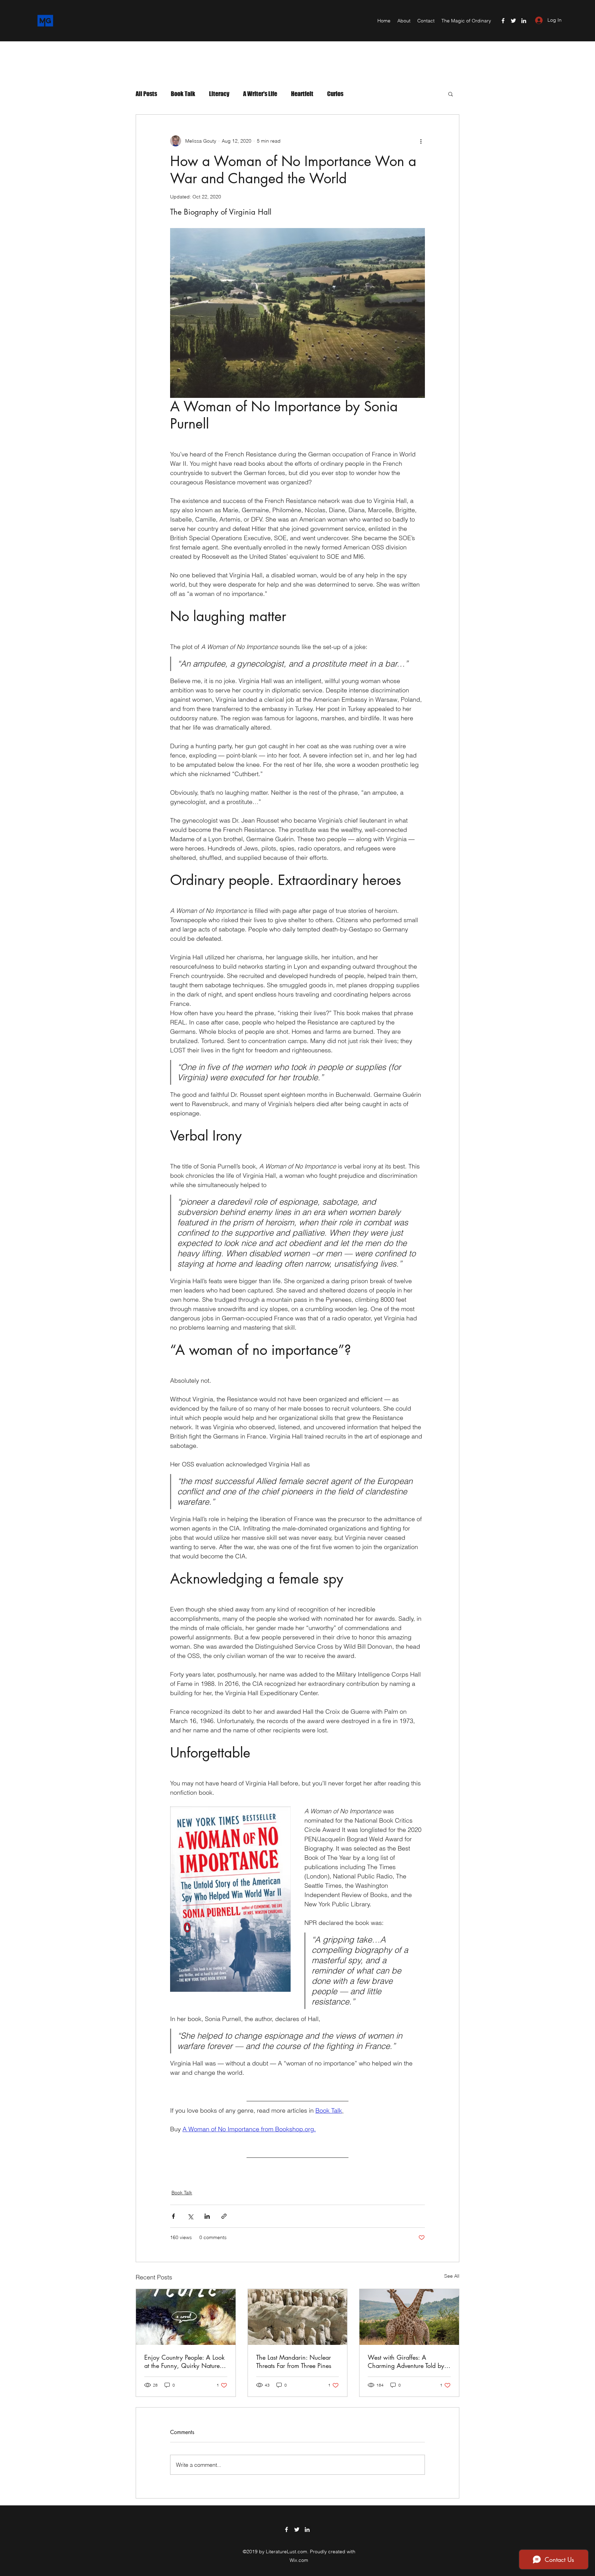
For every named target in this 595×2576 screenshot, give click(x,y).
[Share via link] (224, 2216)
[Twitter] (513, 21)
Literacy (219, 94)
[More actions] (421, 141)
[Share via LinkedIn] (207, 2216)
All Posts (146, 94)
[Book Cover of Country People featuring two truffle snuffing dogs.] (186, 2317)
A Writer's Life (260, 94)
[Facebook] (503, 21)
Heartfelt (302, 94)
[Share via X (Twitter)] (190, 2216)
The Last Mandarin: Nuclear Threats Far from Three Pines (294, 2361)
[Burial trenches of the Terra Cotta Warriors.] (298, 2317)
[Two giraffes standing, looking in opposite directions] (409, 2317)
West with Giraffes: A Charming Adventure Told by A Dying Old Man (406, 2361)
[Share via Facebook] (173, 2216)
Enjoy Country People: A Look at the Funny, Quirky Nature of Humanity (186, 2361)
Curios (335, 94)
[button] (451, 94)
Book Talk (183, 94)
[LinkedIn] (524, 21)
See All (452, 2276)
